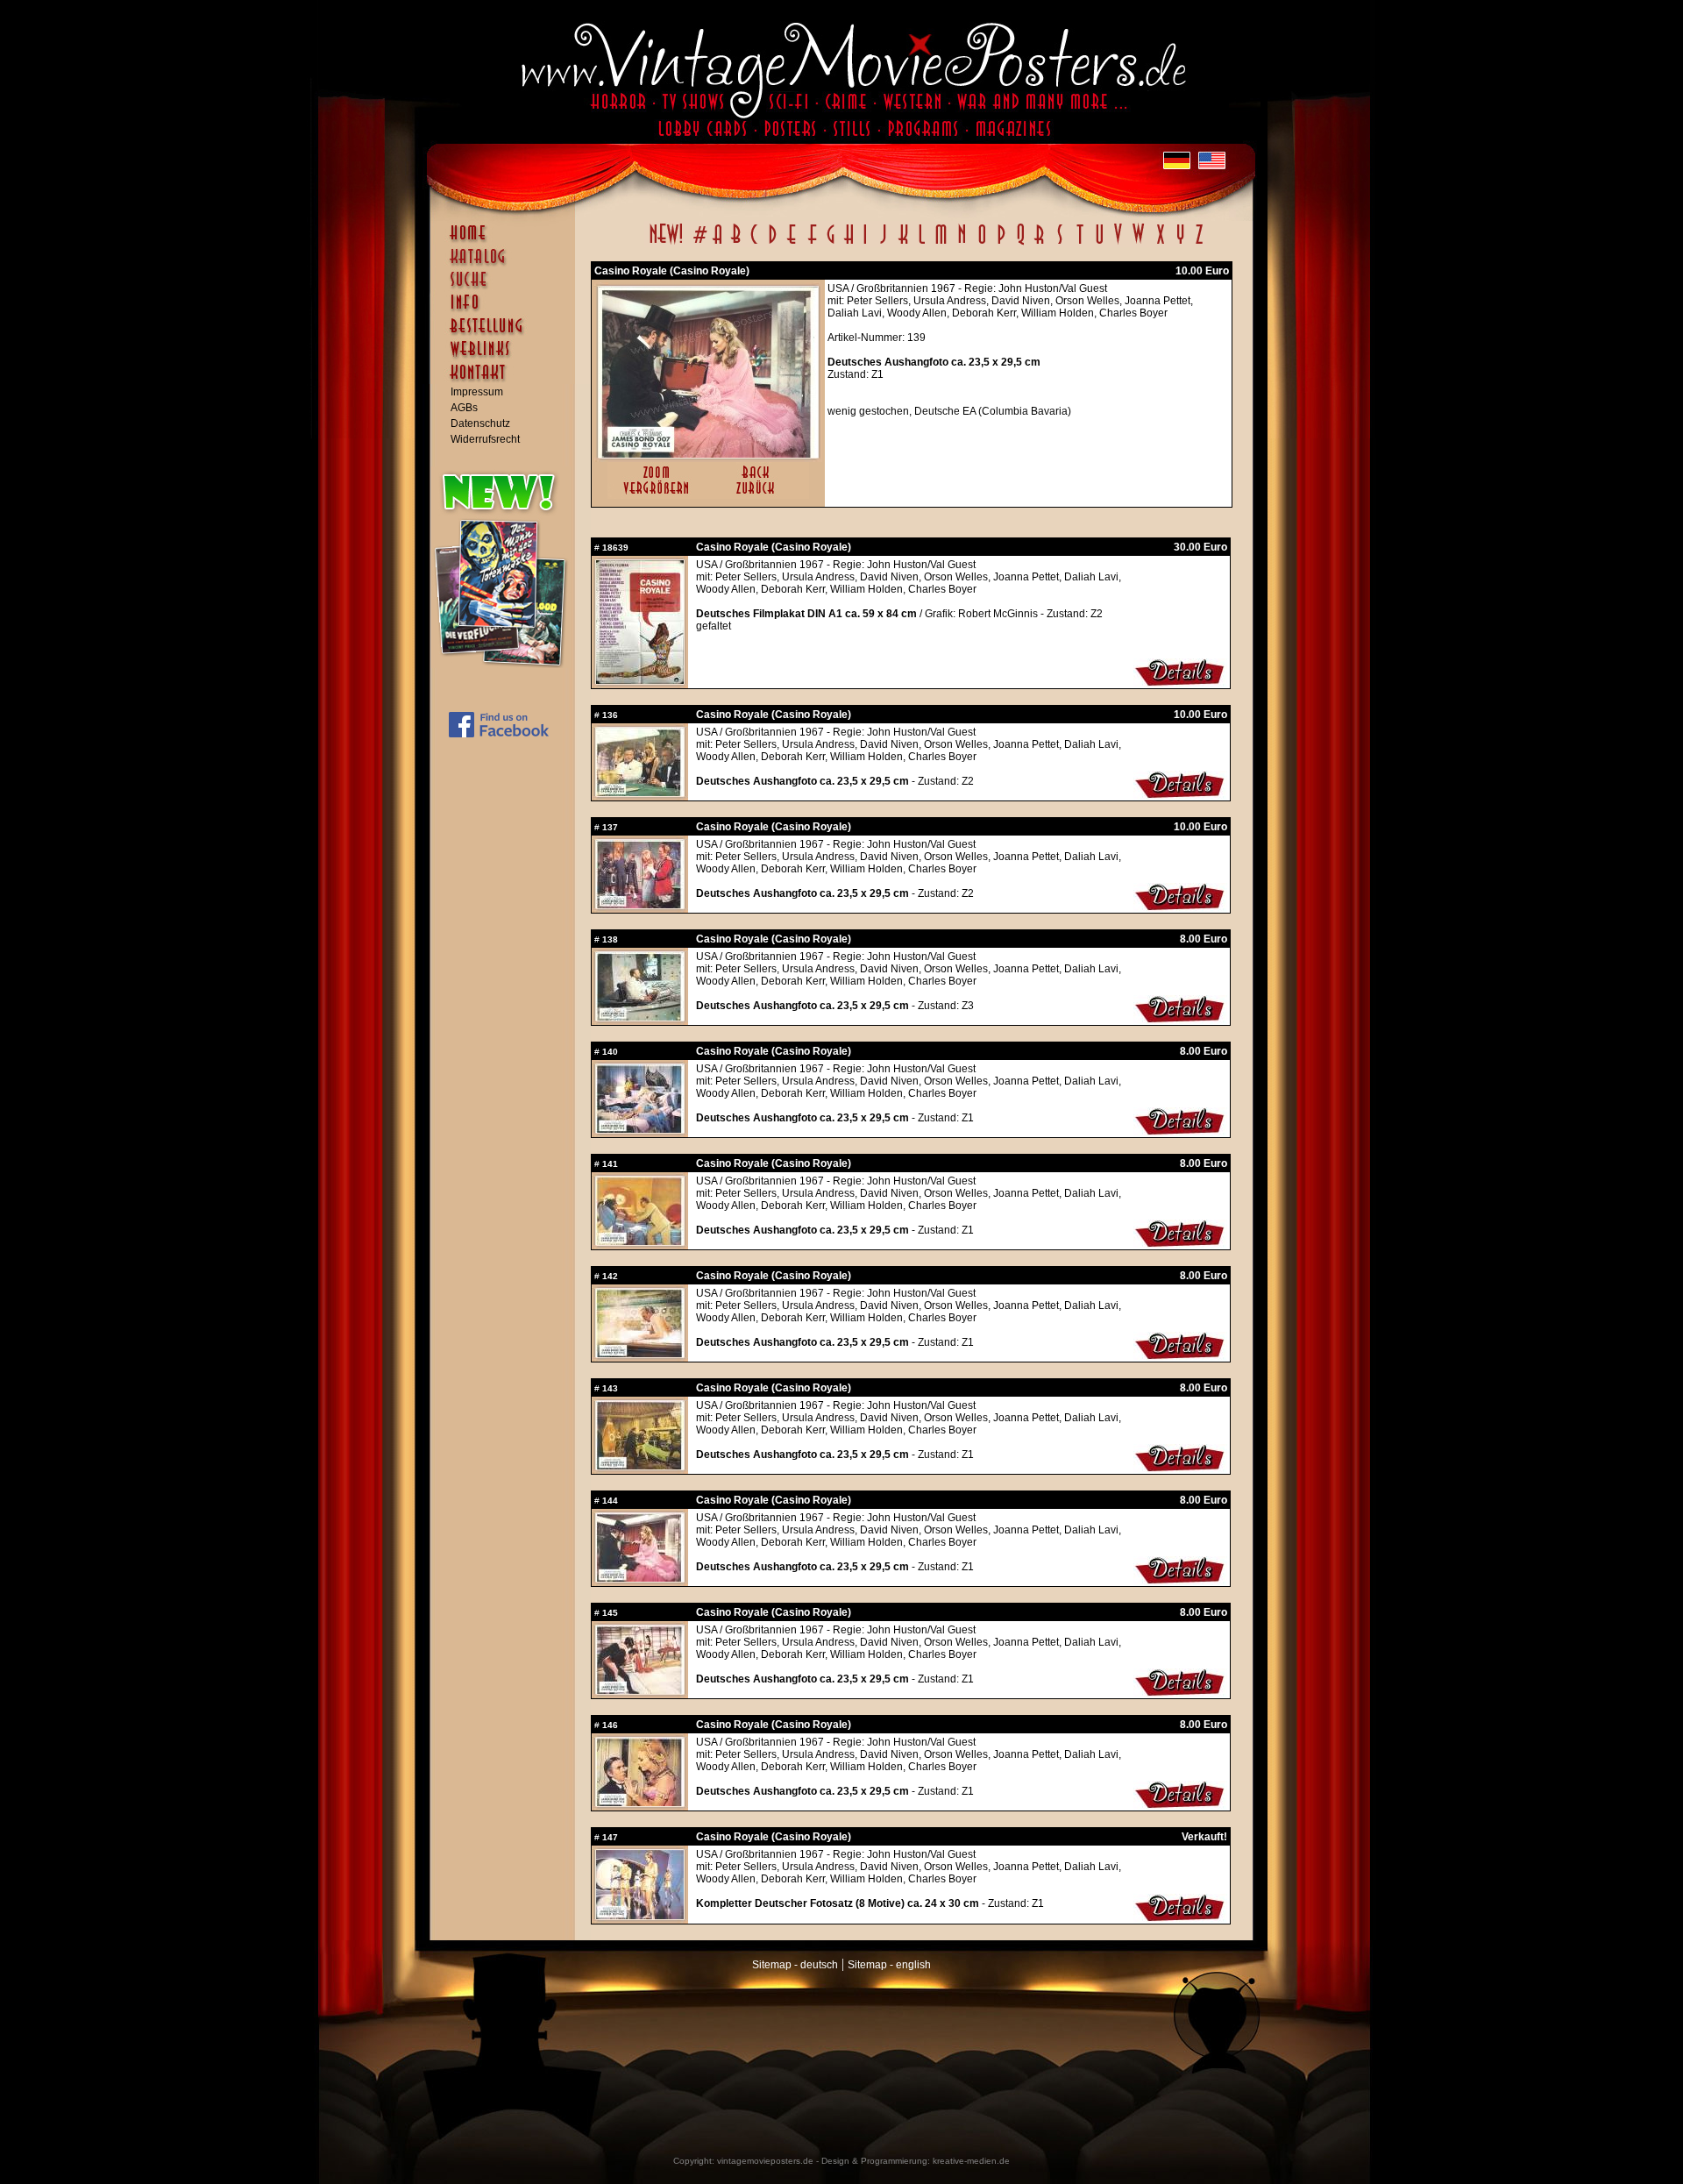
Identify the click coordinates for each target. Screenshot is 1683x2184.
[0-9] (699, 244)
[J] (883, 244)
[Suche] (507, 287)
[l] (922, 244)
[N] (962, 244)
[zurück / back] (759, 495)
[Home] (507, 241)
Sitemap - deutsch (795, 1965)
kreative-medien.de (971, 2161)
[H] (849, 244)
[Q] (1020, 244)
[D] (773, 244)
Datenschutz (480, 423)
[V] (1117, 244)
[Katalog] (507, 264)
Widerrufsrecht (485, 439)
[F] (812, 244)
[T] (1079, 244)
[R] (1040, 244)
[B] (735, 244)
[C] (754, 244)
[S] (1059, 244)
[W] (1138, 244)
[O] (982, 244)
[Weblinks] (507, 358)
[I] (865, 244)
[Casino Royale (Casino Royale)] (708, 454)
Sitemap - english (889, 1965)
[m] (941, 244)
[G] (831, 244)
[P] (1001, 244)
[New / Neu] (666, 244)
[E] (792, 244)
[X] (1160, 244)
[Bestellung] (507, 334)
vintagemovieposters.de (765, 2161)
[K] (903, 244)
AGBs (464, 408)
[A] (717, 244)
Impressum (477, 392)
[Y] (1180, 244)
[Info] (507, 310)
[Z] (1199, 244)
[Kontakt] (507, 381)
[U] (1099, 244)
